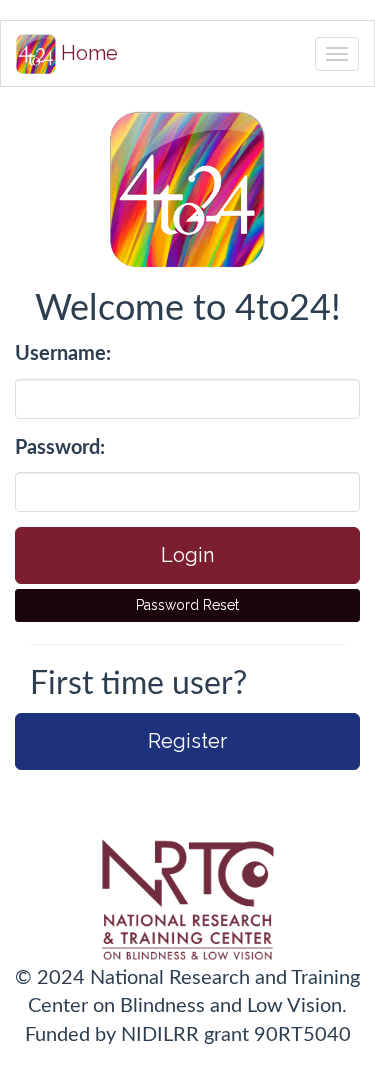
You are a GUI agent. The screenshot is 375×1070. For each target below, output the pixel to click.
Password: (60, 448)
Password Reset (187, 605)
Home (87, 53)
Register (187, 741)
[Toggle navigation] (337, 54)
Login (187, 555)
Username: (63, 354)
